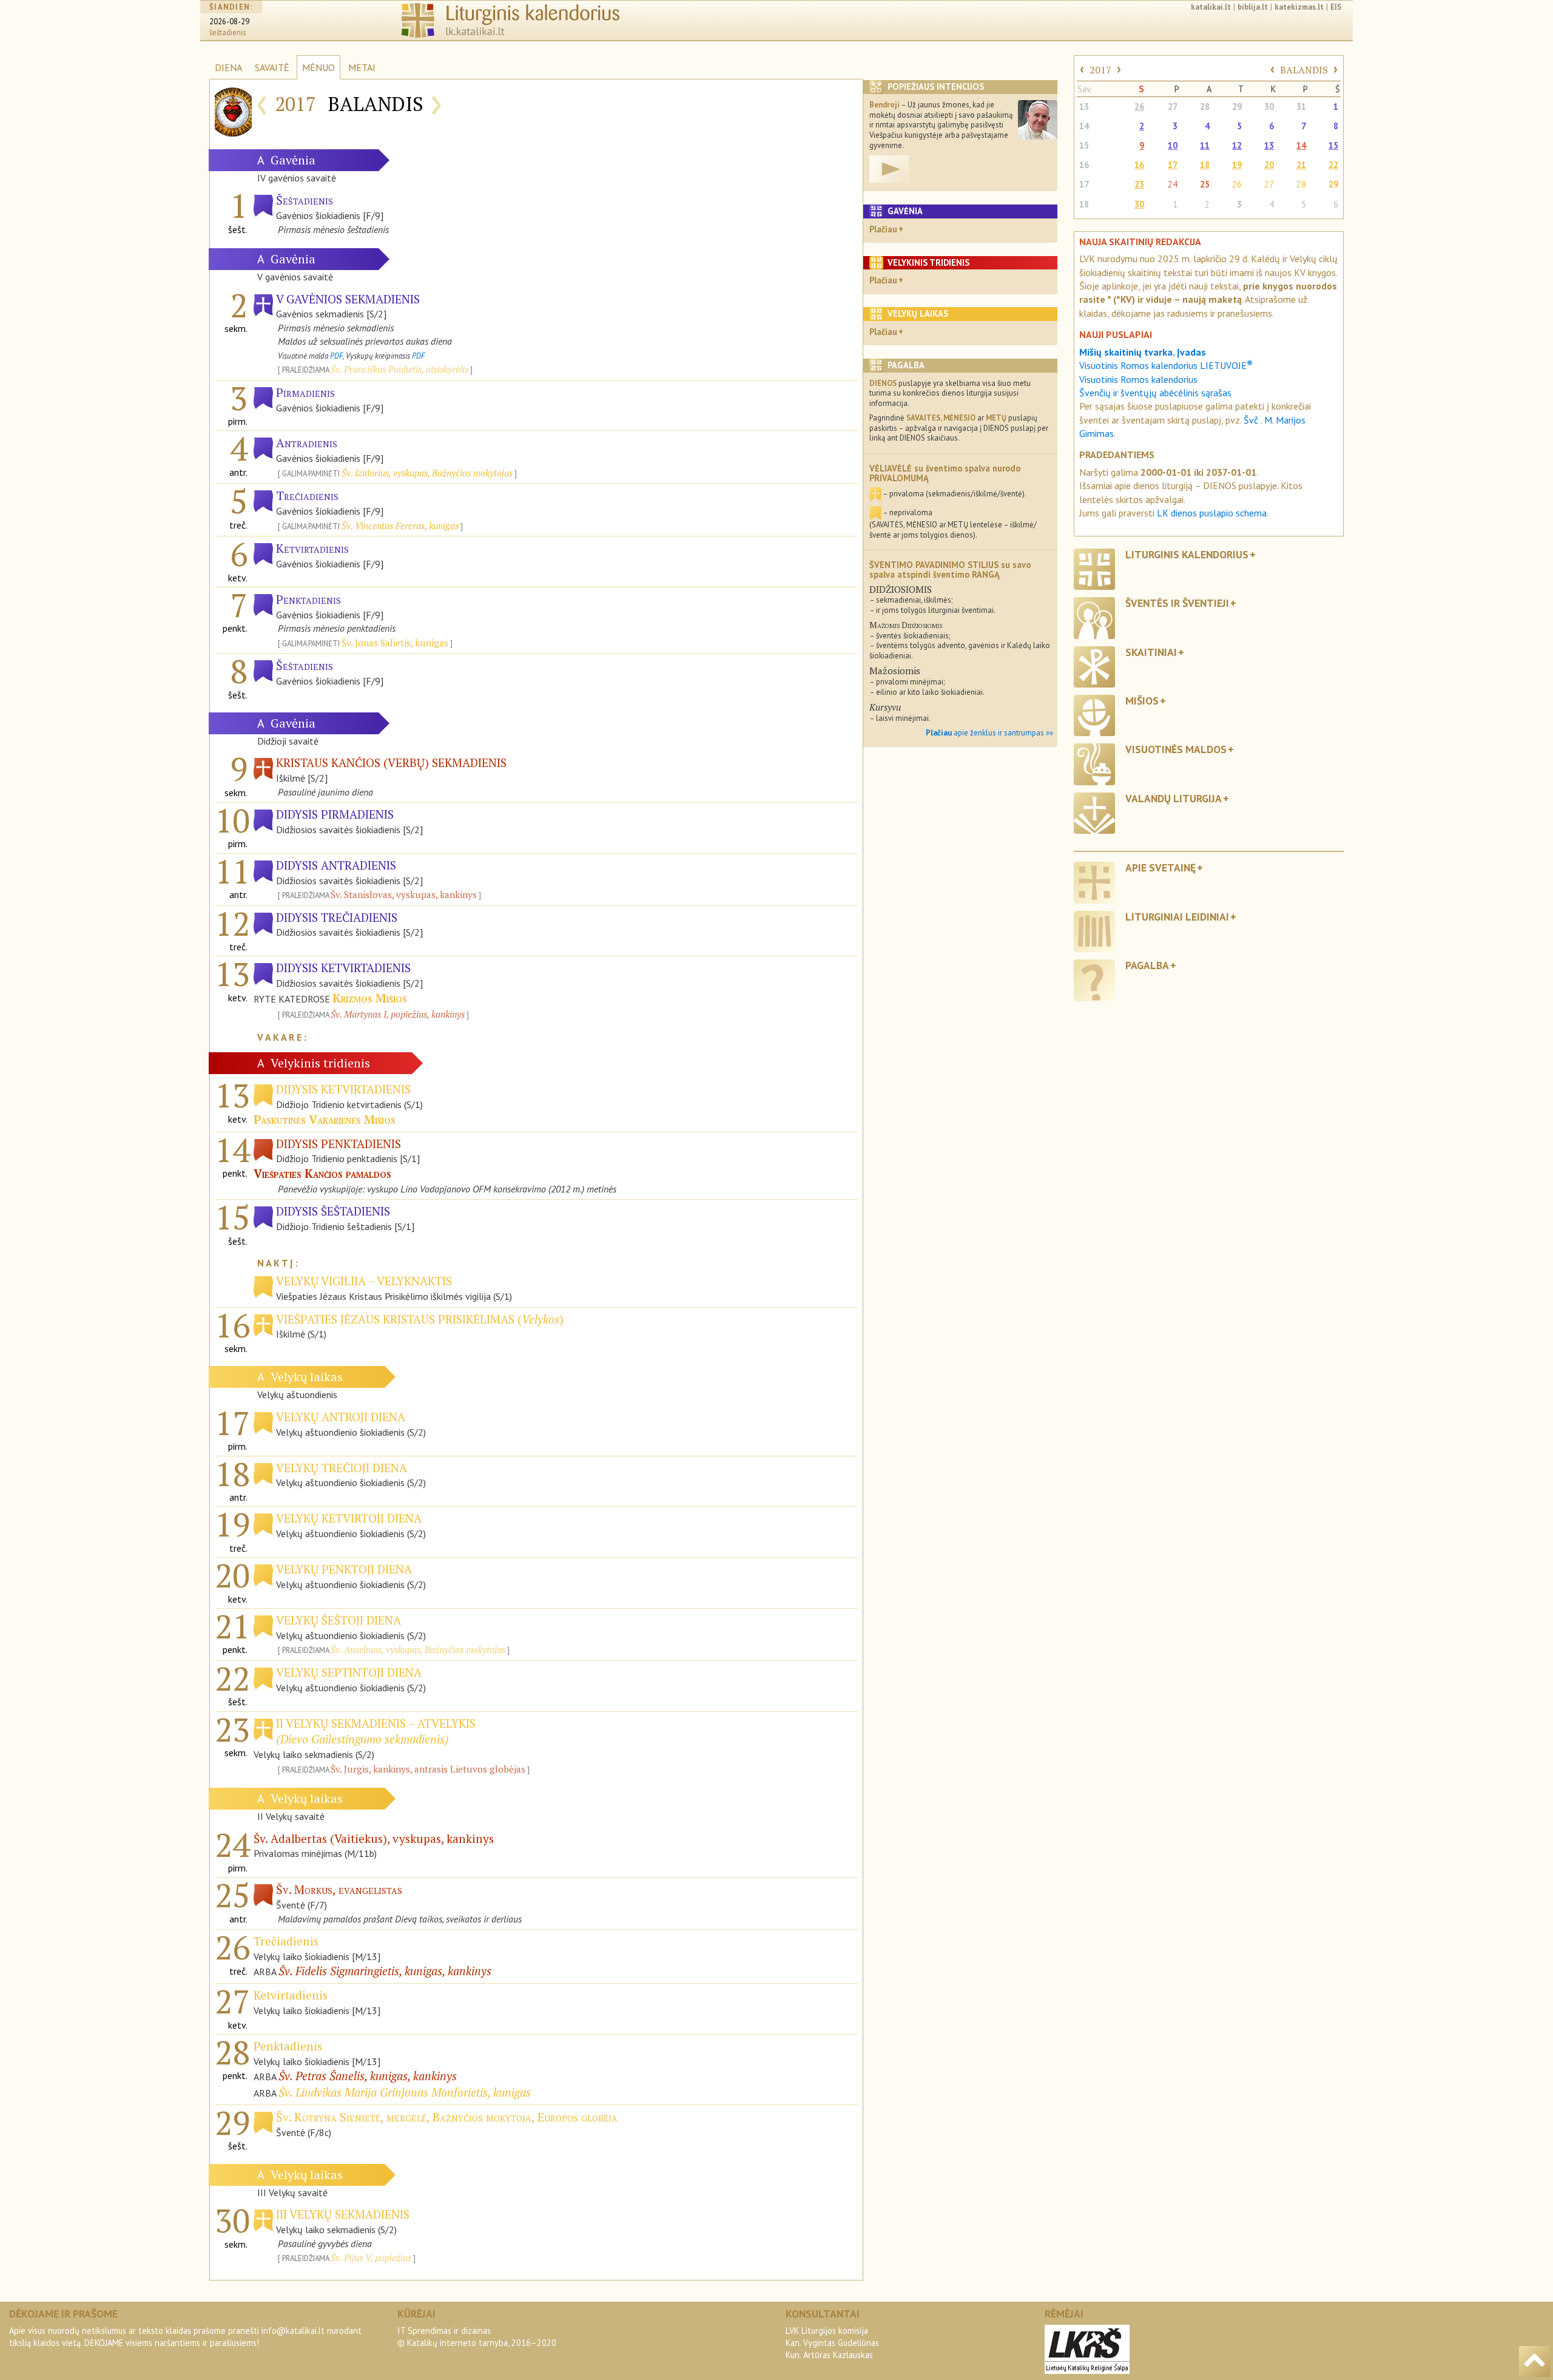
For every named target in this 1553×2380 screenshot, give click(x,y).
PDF (336, 356)
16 (1084, 165)
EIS (1336, 7)
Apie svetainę (1161, 867)
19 (1237, 165)
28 (1205, 106)
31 (1301, 106)
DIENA (228, 67)
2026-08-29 (229, 22)
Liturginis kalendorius (1187, 554)
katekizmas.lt (1299, 7)
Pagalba (1147, 965)
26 (1139, 106)
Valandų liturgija (1174, 798)
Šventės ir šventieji (1177, 603)
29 (1237, 106)
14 (1084, 126)
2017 (1100, 70)
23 (1139, 184)
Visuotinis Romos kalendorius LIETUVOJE (1166, 365)
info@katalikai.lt (293, 2331)
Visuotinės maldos (1176, 749)
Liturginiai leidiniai (1177, 917)
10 (1173, 145)
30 (1269, 106)
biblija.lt (1253, 7)
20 (1269, 165)
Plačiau (883, 229)
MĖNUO (318, 67)
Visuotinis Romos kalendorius (1138, 379)
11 (1205, 145)
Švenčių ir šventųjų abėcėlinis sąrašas (1155, 393)
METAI (362, 67)
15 (1084, 145)
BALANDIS (1304, 70)
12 (1237, 145)
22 (1333, 165)
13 (1084, 106)
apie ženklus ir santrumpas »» (989, 733)
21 (1301, 165)
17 (1173, 165)
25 (1205, 184)
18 (1205, 165)
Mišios (1142, 701)
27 (1173, 106)
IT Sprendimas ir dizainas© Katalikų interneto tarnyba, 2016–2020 (477, 2337)
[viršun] (1534, 2361)
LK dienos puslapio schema (1212, 513)
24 (1173, 184)
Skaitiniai (1151, 652)
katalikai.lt (1211, 7)
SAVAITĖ (272, 67)
